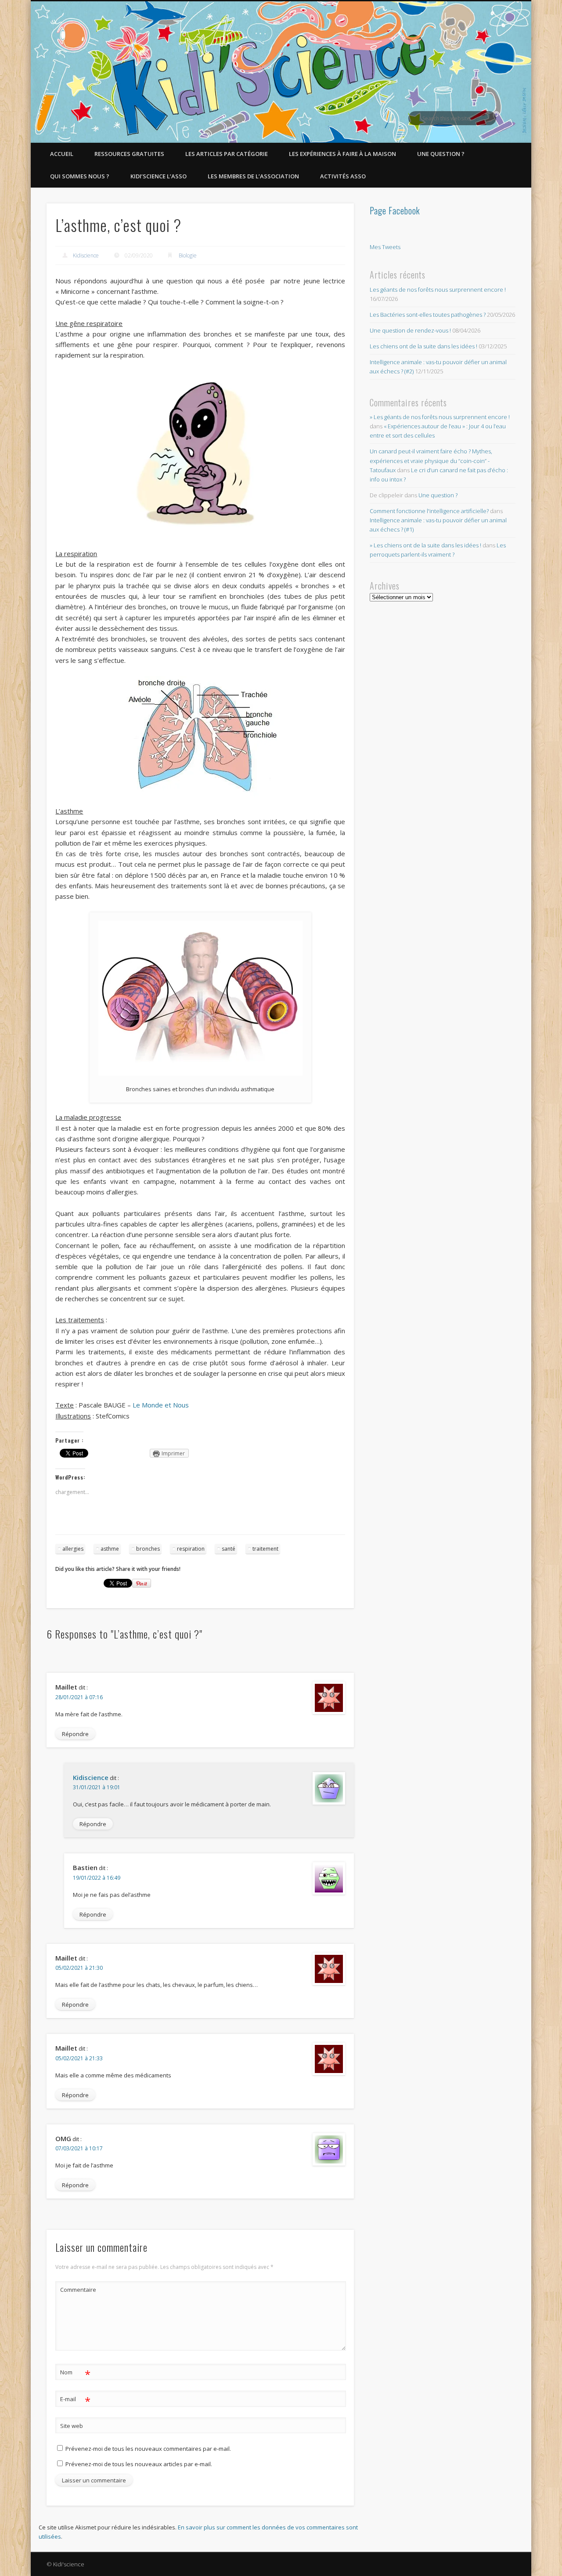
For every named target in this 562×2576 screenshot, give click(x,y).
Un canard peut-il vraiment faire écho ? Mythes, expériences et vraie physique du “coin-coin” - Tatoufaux (431, 460)
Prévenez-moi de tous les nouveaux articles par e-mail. (139, 2464)
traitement (265, 1549)
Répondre (75, 1734)
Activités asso (343, 176)
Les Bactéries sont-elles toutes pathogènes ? (428, 315)
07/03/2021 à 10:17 (79, 2148)
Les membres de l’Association (253, 176)
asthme (110, 1549)
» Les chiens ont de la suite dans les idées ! (425, 545)
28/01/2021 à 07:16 (79, 1697)
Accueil (62, 154)
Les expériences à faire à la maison (342, 154)
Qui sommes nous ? (80, 176)
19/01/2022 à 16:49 (97, 1878)
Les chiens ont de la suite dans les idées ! (423, 346)
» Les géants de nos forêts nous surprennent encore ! (440, 417)
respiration (191, 1549)
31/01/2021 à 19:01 (97, 1787)
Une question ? (441, 154)
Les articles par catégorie (227, 154)
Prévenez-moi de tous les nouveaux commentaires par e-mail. (148, 2449)
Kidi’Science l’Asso (159, 176)
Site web (72, 2426)
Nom (75, 2373)
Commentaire (76, 2290)
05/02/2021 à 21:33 (79, 2058)
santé (229, 1549)
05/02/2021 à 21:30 (79, 1968)
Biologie (188, 255)
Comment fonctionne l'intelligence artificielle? (429, 511)
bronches (148, 1549)
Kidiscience (86, 255)
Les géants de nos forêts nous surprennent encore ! (438, 289)
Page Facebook (395, 210)
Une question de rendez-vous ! (410, 330)
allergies (73, 1549)
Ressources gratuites (129, 154)
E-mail (75, 2400)
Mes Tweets (385, 247)
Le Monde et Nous (161, 1405)
